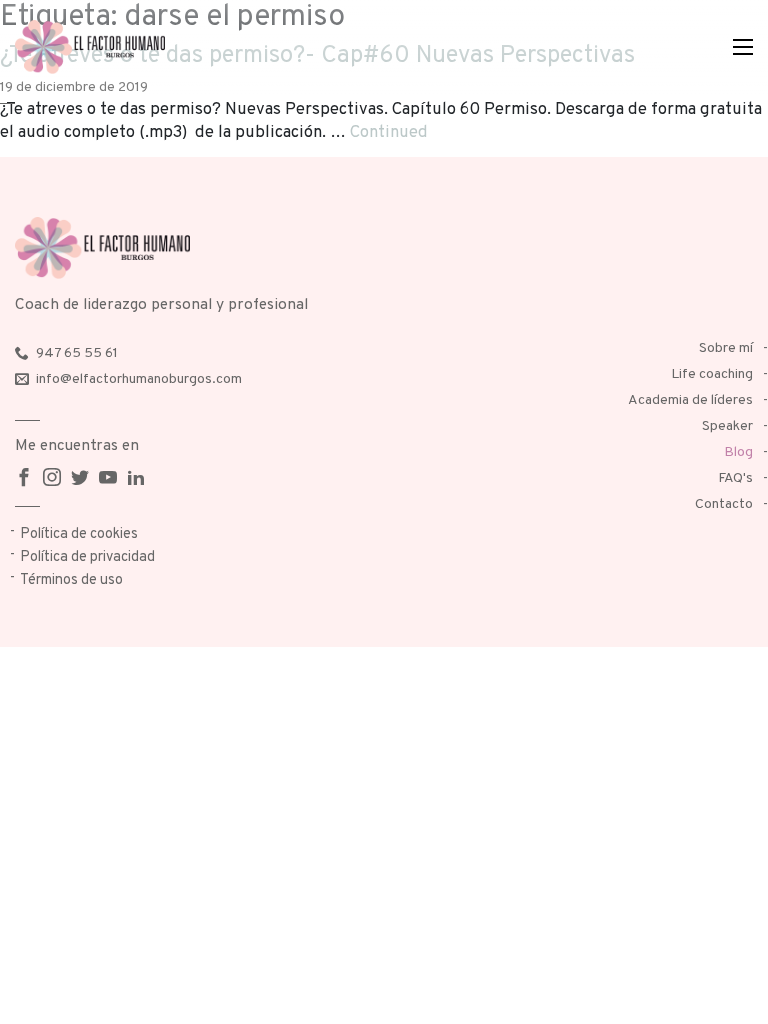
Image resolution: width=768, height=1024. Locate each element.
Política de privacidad (87, 557)
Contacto (724, 504)
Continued (389, 132)
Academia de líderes (690, 400)
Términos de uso (71, 580)
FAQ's (735, 478)
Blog (738, 452)
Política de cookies (79, 534)
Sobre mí (726, 348)
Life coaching (712, 374)
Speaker (727, 426)
